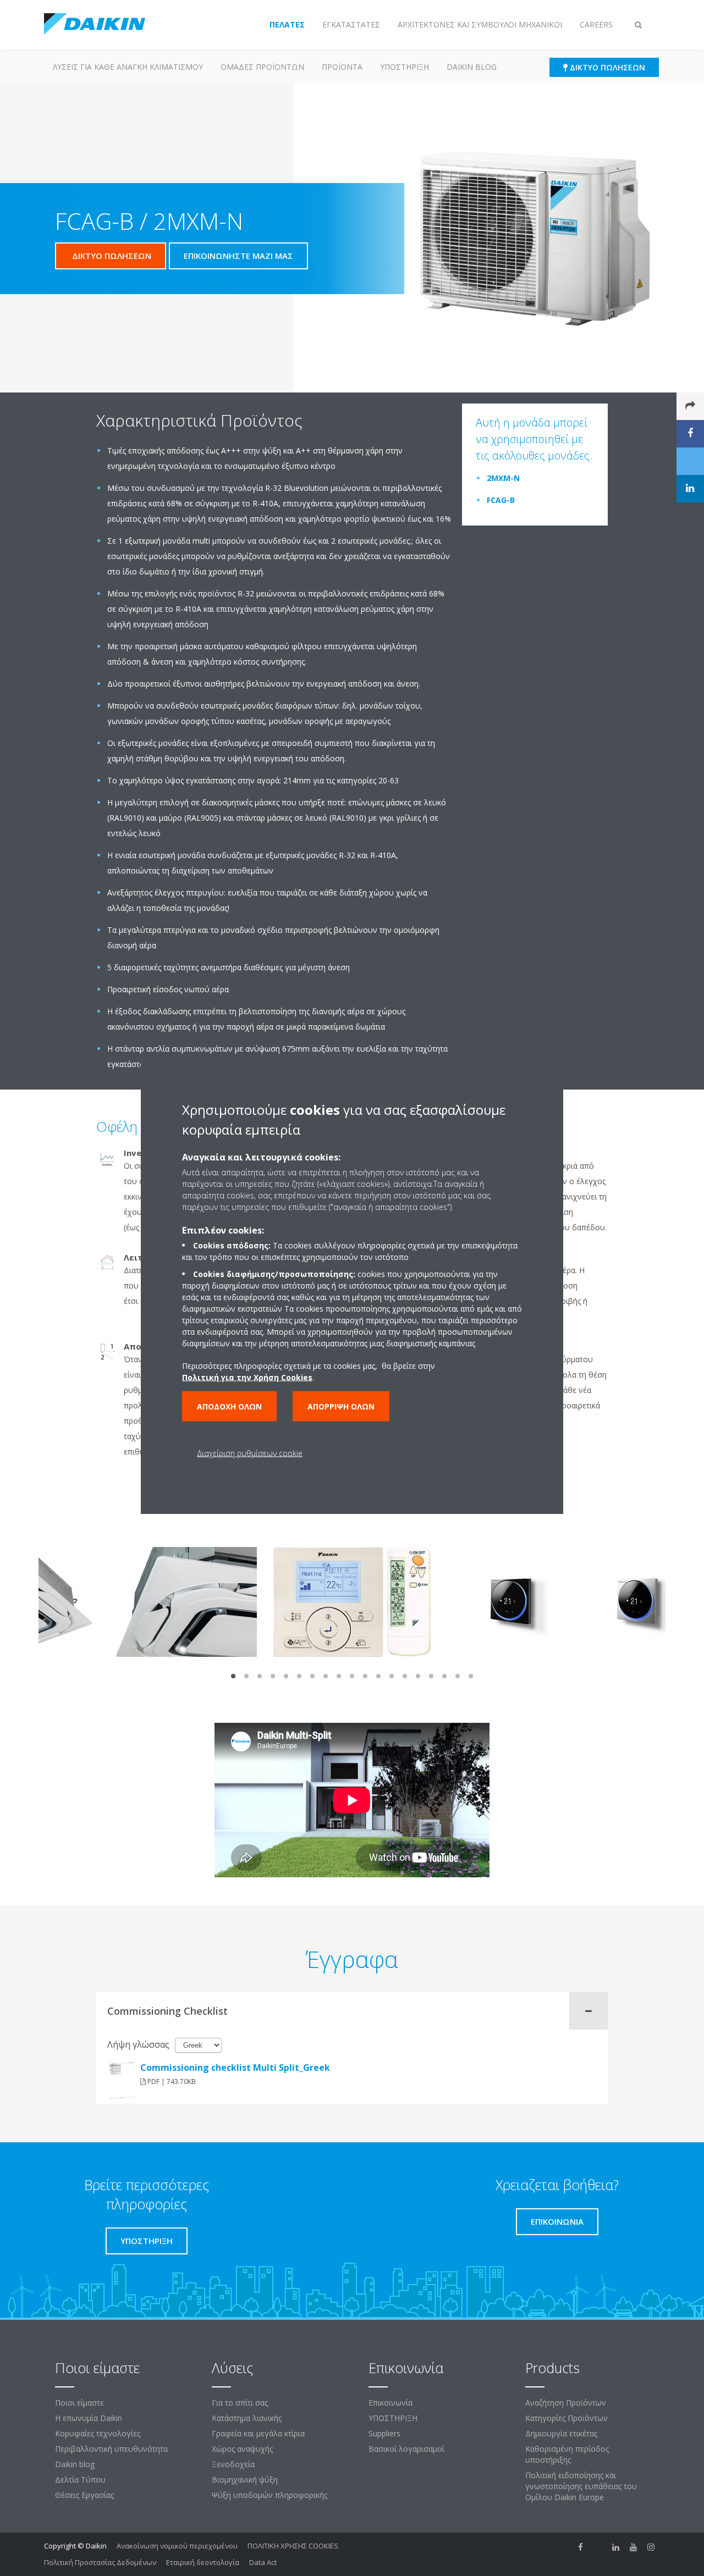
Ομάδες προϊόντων (262, 67)
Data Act (263, 2562)
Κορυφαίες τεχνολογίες (98, 2433)
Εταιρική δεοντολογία (203, 2562)
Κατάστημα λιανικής (247, 2418)
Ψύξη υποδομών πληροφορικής (269, 2495)
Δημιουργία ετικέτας (561, 2433)
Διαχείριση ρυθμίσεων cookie (250, 1453)
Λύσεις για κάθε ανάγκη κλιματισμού (128, 67)
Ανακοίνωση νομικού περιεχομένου (177, 2546)
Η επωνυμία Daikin (89, 2418)
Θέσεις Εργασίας (84, 2495)
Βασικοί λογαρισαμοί (406, 2449)
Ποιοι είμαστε (79, 2403)
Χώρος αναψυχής (242, 2449)
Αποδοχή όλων (229, 1406)
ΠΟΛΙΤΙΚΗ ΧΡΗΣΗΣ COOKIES (293, 2546)
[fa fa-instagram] (651, 2547)
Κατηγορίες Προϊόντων (566, 2418)
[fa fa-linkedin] (616, 2547)
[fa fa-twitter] (598, 2547)
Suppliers (384, 2433)
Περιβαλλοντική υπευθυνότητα (111, 2449)
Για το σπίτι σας (240, 2403)
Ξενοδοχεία (233, 2464)
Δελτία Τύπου (80, 2480)
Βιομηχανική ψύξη (245, 2480)
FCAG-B (501, 500)
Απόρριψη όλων (341, 1406)
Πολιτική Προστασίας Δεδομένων (100, 2562)
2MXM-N (503, 478)
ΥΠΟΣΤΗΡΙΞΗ (405, 67)
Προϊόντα (342, 67)
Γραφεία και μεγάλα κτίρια (258, 2433)
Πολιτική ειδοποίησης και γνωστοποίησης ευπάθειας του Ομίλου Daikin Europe (581, 2486)
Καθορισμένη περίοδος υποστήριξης (567, 2454)
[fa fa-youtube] (634, 2547)
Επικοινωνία (391, 2403)
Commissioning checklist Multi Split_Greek (235, 2068)
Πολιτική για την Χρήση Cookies (247, 1377)
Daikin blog (472, 67)
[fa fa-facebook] (581, 2547)
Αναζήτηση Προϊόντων (566, 2403)
